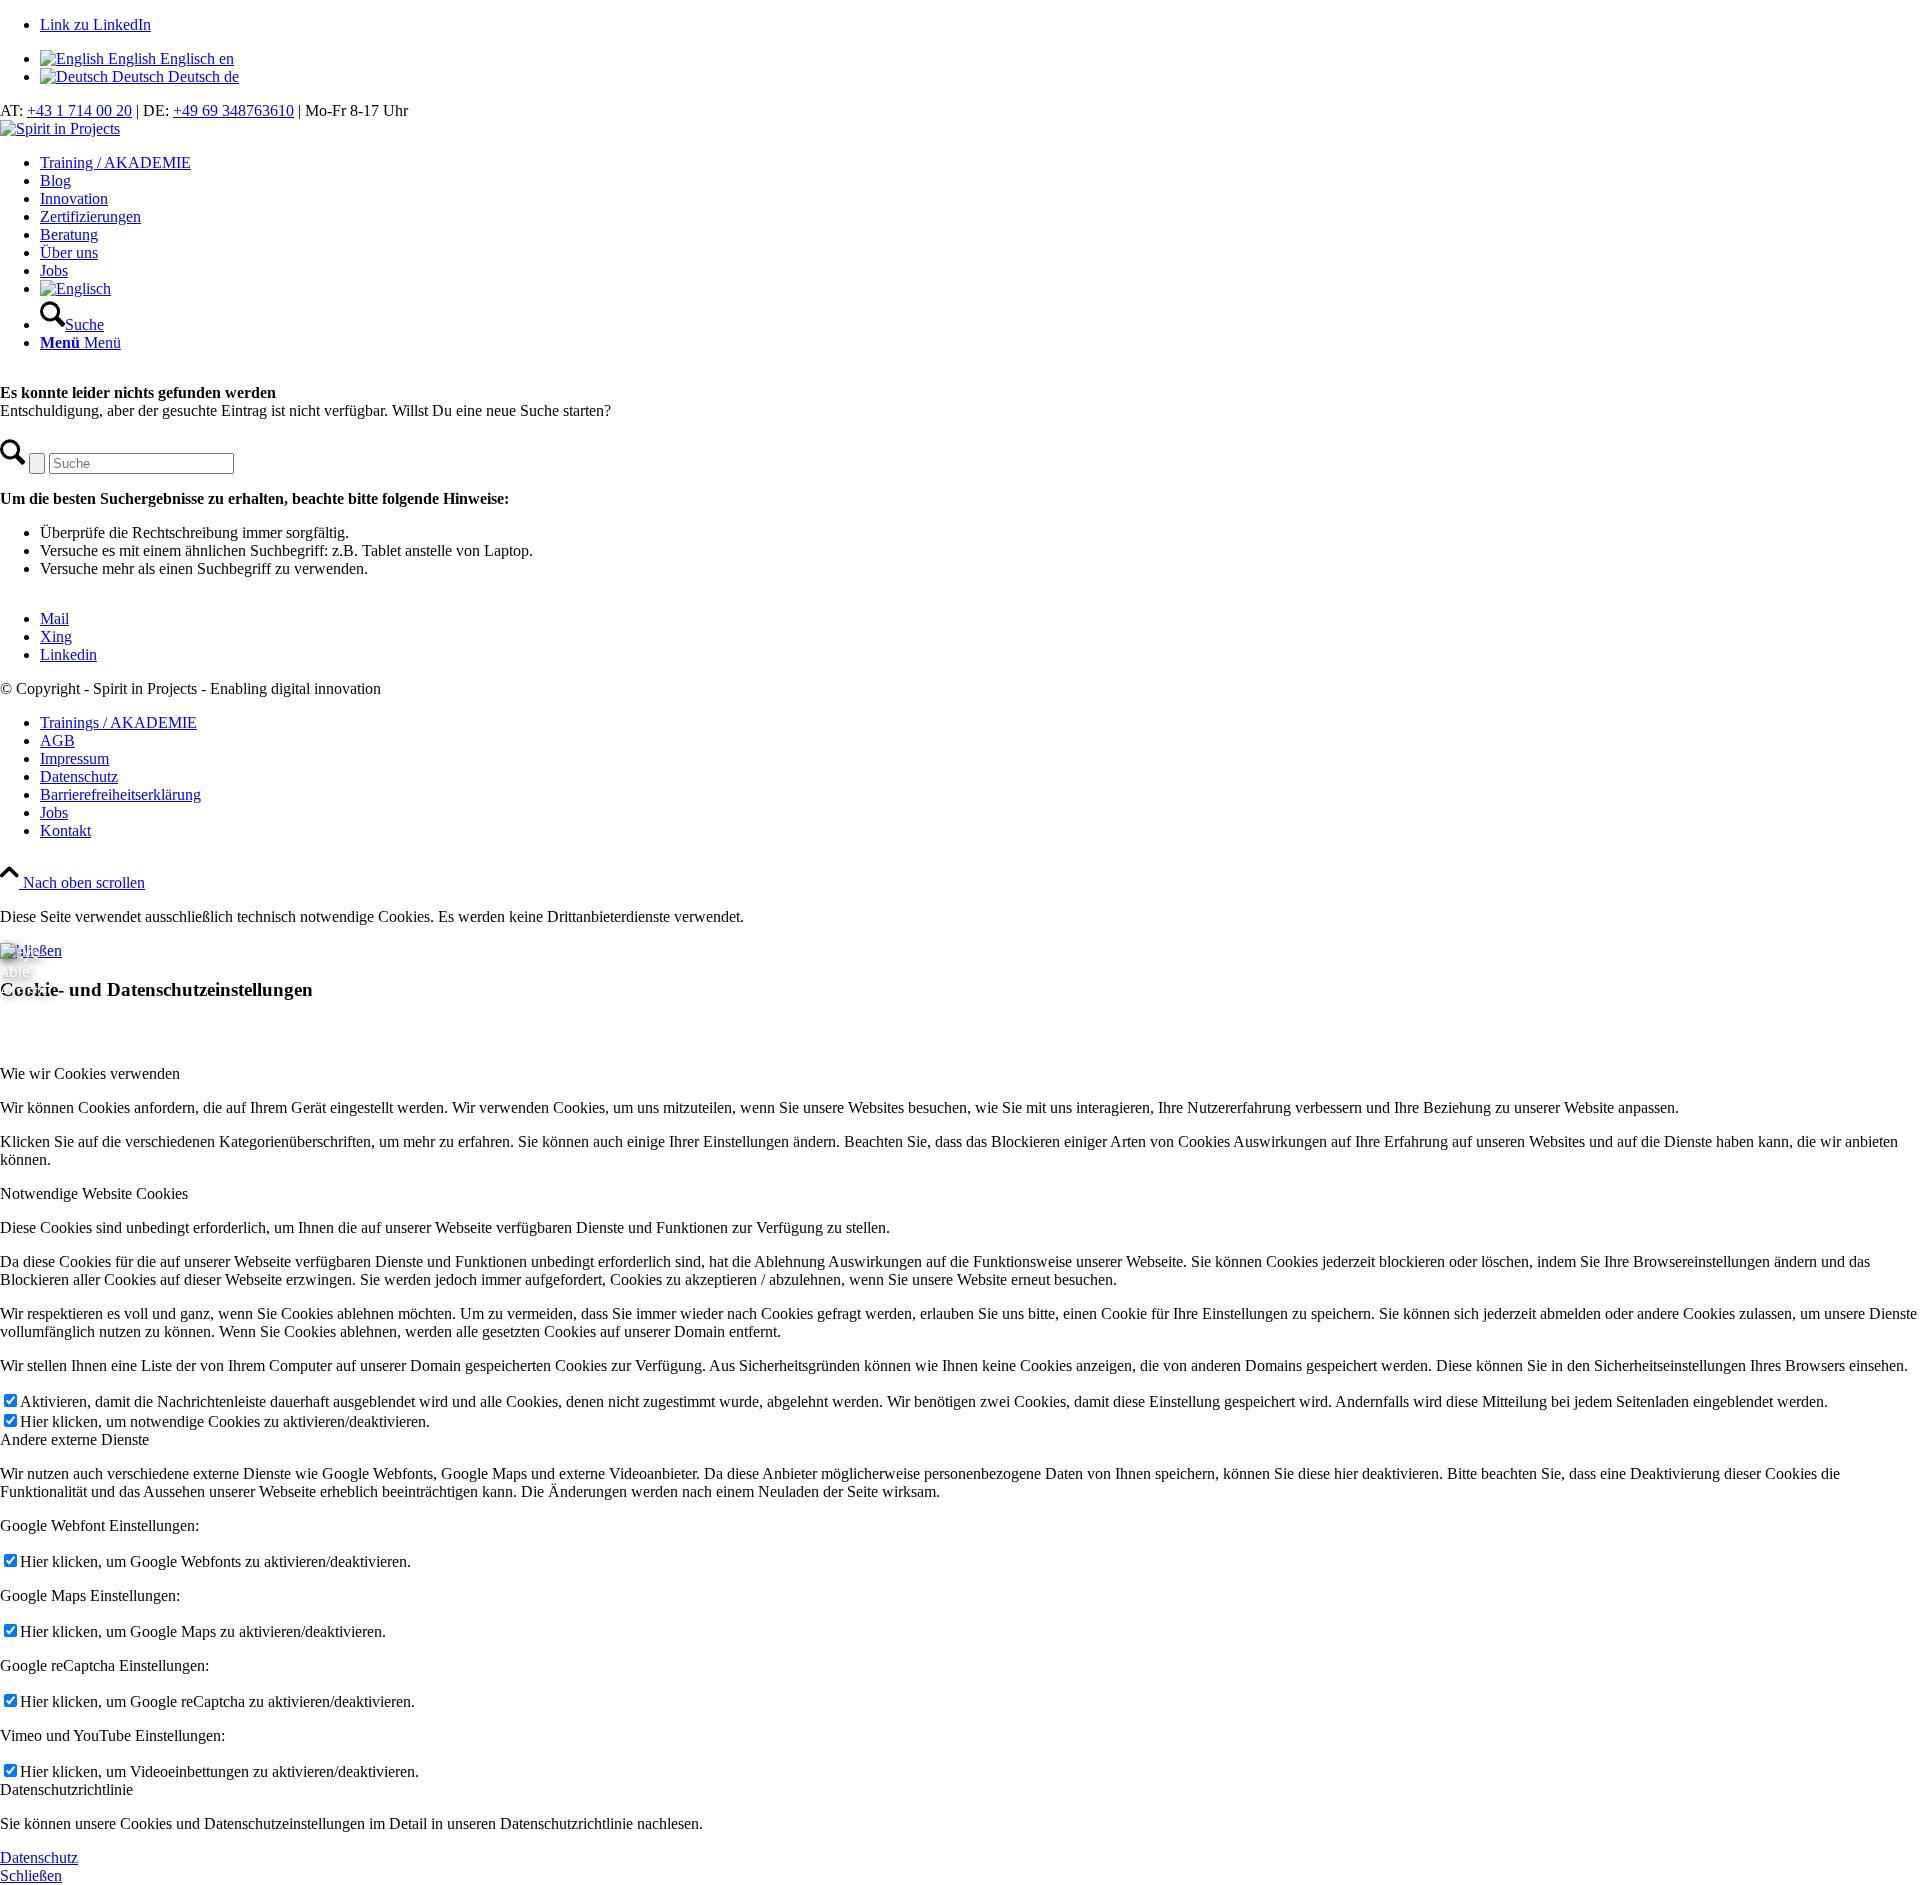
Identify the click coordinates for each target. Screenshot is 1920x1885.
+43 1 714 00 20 (79, 110)
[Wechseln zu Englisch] (75, 288)
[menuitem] (980, 163)
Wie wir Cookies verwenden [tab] (90, 1073)
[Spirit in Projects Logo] (60, 128)
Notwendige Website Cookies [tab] (94, 1193)
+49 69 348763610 (233, 110)
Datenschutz (39, 1857)
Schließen (31, 1875)
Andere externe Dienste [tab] (74, 1439)
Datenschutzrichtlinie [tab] (66, 1789)
